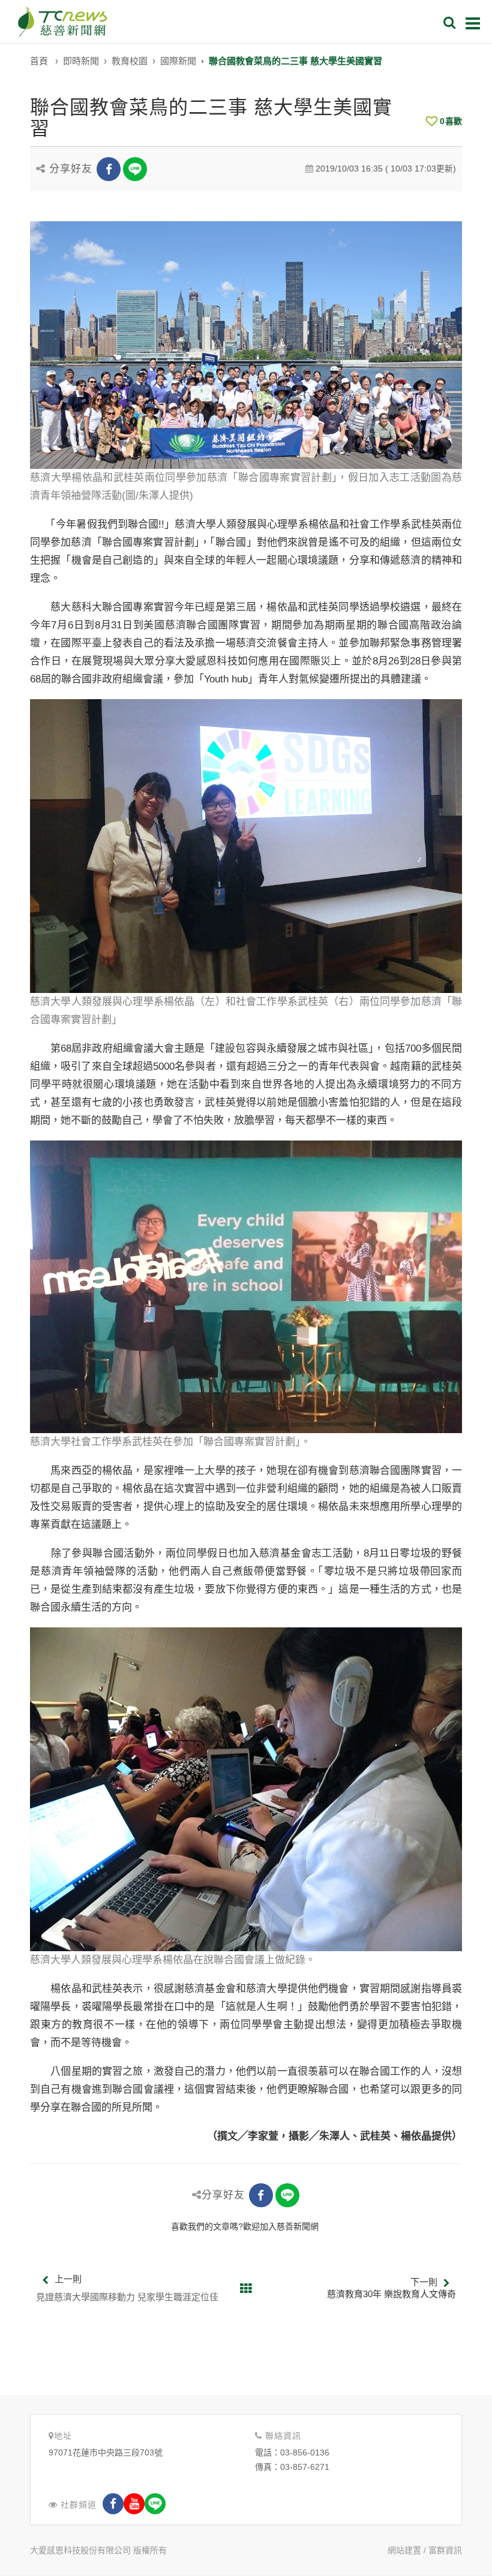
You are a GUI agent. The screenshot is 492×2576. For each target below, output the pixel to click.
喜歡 (451, 121)
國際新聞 (178, 61)
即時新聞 (81, 61)
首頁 (39, 61)
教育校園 (130, 61)
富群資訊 (445, 2550)
